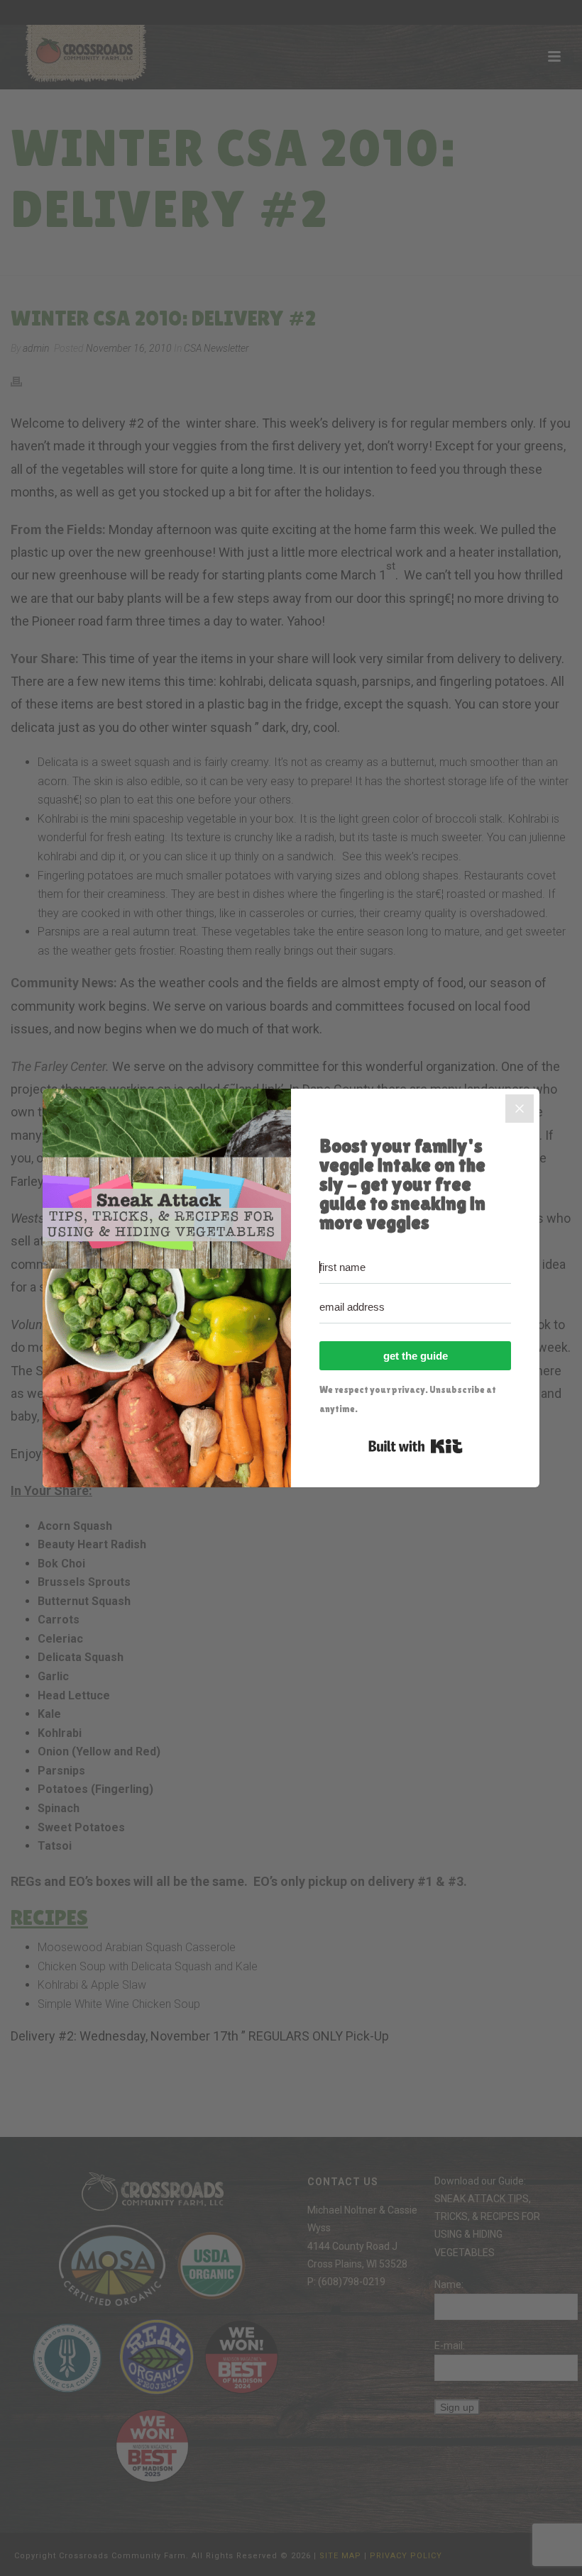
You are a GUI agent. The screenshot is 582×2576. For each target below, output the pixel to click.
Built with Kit (416, 1446)
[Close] (520, 1109)
